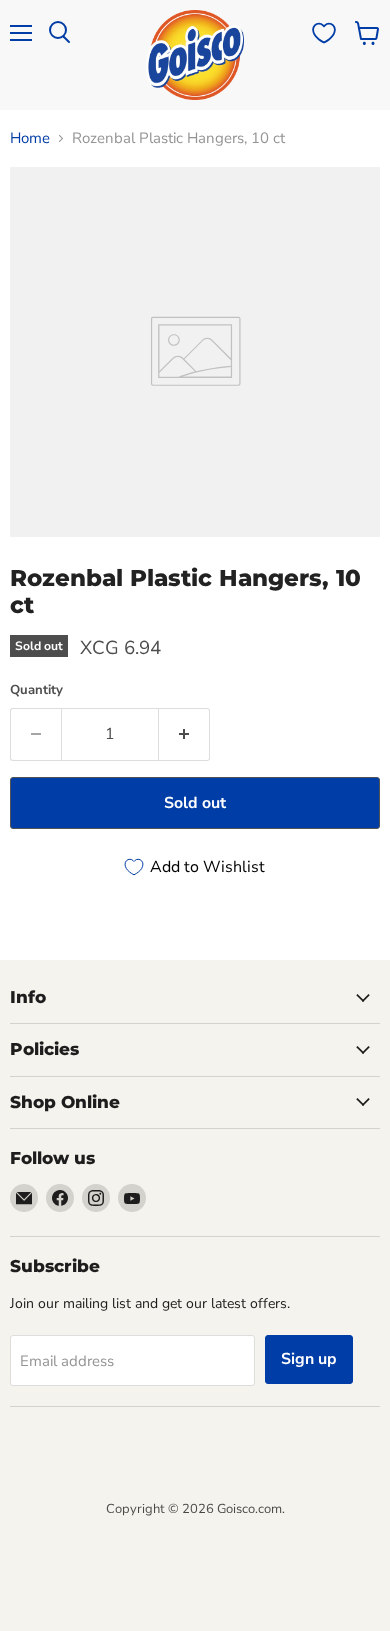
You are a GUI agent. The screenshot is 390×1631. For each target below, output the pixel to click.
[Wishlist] (324, 33)
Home (30, 138)
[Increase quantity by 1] (184, 734)
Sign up (309, 1359)
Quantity (36, 690)
